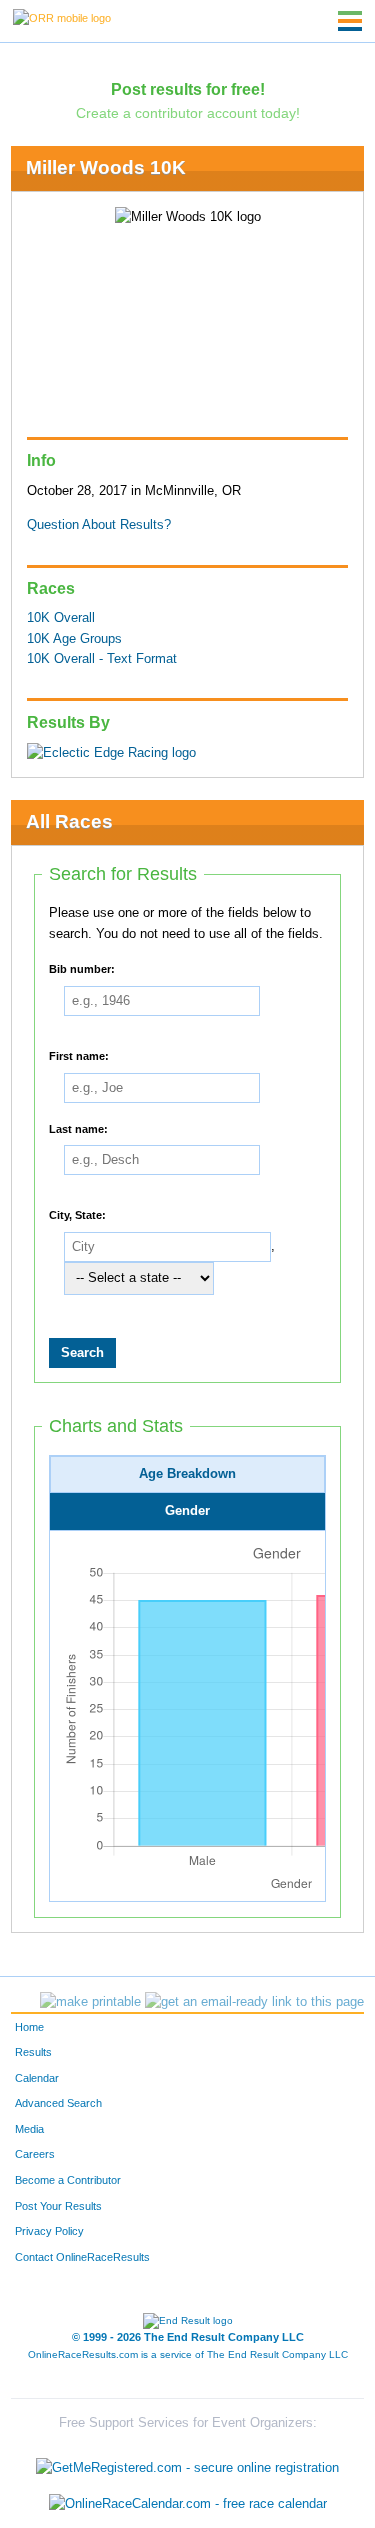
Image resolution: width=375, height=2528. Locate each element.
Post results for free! (188, 89)
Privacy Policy (49, 2231)
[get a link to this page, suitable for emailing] (254, 2002)
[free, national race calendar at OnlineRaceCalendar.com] (188, 2503)
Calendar (37, 2078)
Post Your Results (58, 2206)
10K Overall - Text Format (102, 659)
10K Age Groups (74, 639)
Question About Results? (99, 525)
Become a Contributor (68, 2180)
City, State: (77, 1215)
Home (29, 2027)
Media (29, 2129)
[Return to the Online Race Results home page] (62, 17)
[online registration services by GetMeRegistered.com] (187, 2463)
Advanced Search (58, 2103)
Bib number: (82, 969)
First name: (79, 1056)
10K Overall (61, 618)
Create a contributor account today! (188, 113)
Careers (35, 2154)
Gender (187, 1511)
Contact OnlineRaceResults (82, 2257)
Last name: (78, 1128)
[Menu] (350, 21)
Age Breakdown (187, 1474)
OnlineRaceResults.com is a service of (188, 2354)
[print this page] (90, 2002)
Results (33, 2052)
